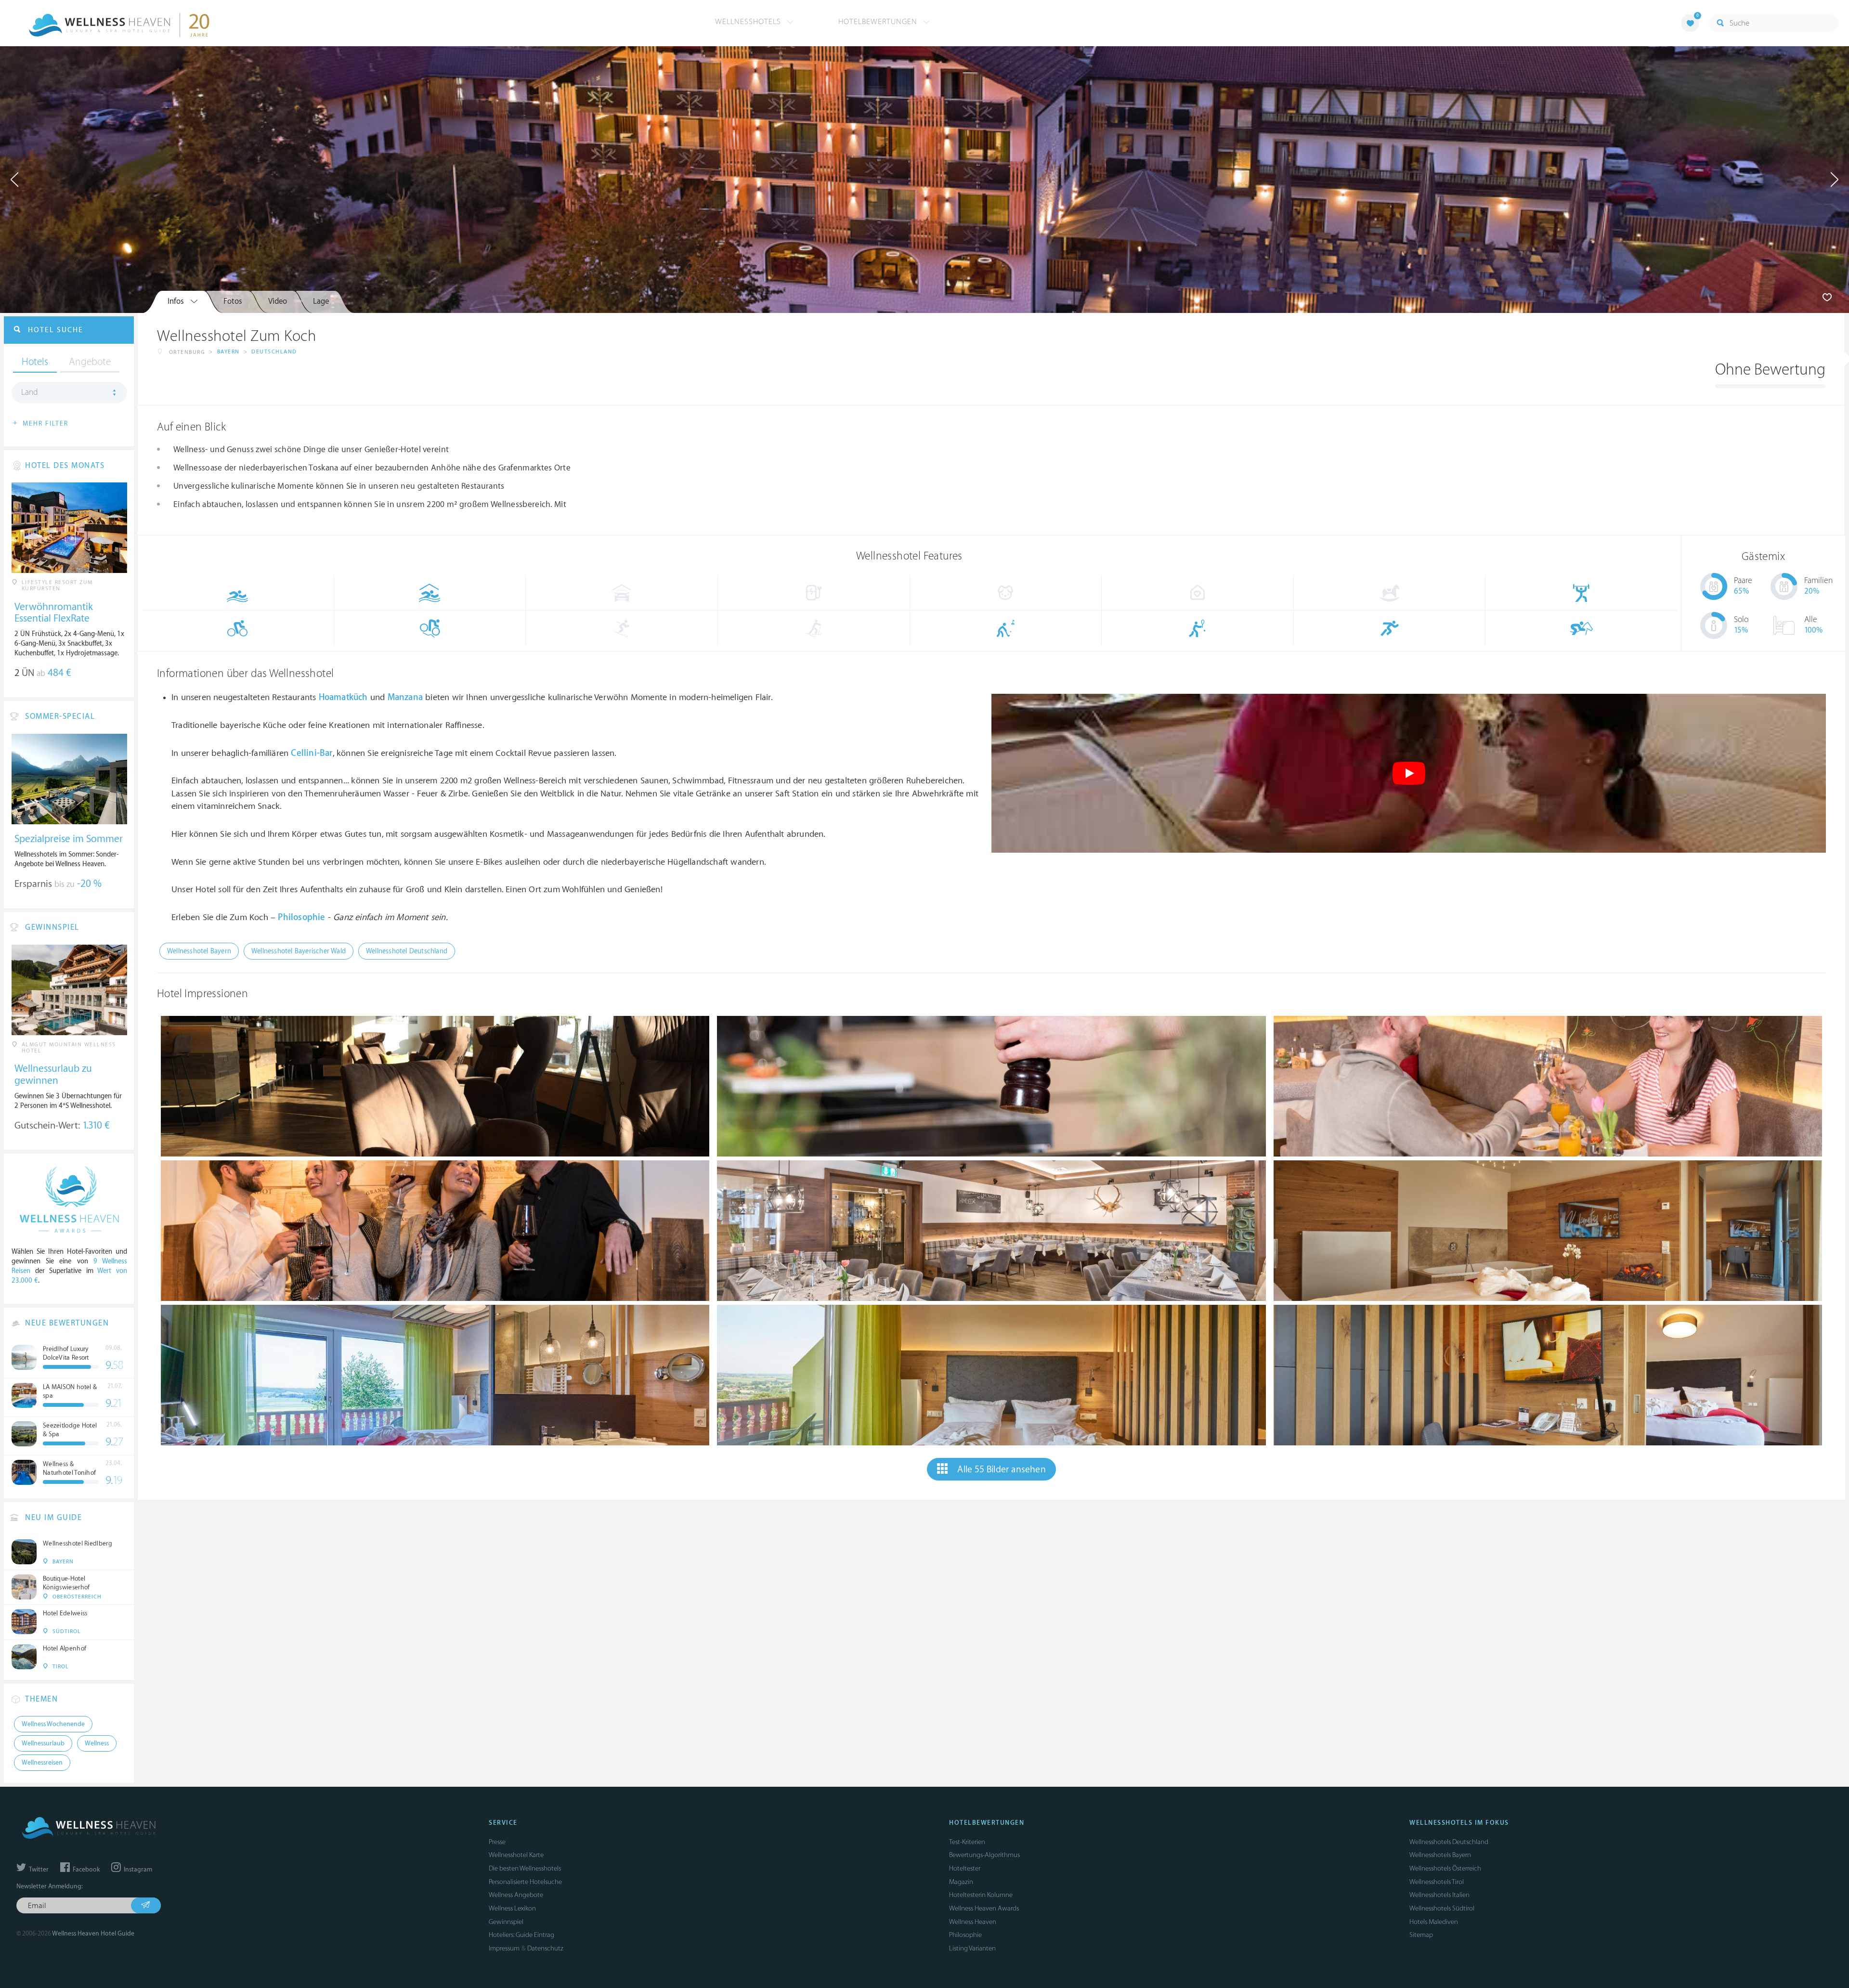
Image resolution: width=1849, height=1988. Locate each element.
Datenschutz (545, 1948)
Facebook (85, 1870)
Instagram (137, 1870)
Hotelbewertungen (879, 22)
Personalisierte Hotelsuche (525, 1882)
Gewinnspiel (506, 1922)
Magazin (961, 1882)
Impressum (504, 1948)
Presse (497, 1842)
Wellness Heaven (973, 1922)
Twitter (38, 1870)
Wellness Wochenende (53, 1724)
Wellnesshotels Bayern (1440, 1855)
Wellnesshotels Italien (1439, 1895)
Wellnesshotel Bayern (199, 951)
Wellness (97, 1743)
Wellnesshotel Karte (516, 1855)
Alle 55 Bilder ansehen (1001, 1469)
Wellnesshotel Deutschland (407, 951)
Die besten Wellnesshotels (525, 1868)
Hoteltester (965, 1868)
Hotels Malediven (1434, 1922)
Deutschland (274, 352)
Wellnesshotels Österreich (1445, 1868)
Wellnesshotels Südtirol (1442, 1908)
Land (30, 392)
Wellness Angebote (516, 1895)
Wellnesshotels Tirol (1437, 1882)
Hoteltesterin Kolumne (981, 1895)
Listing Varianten (972, 1948)
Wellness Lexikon (512, 1908)
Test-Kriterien (967, 1842)
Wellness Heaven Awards (984, 1908)
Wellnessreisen (42, 1763)
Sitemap (1421, 1935)
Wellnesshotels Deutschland (1449, 1842)
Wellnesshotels (749, 22)
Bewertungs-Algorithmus (984, 1855)
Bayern (228, 352)
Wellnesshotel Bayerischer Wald (299, 951)
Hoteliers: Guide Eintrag (521, 1935)
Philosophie (965, 1935)
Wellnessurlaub (43, 1743)
